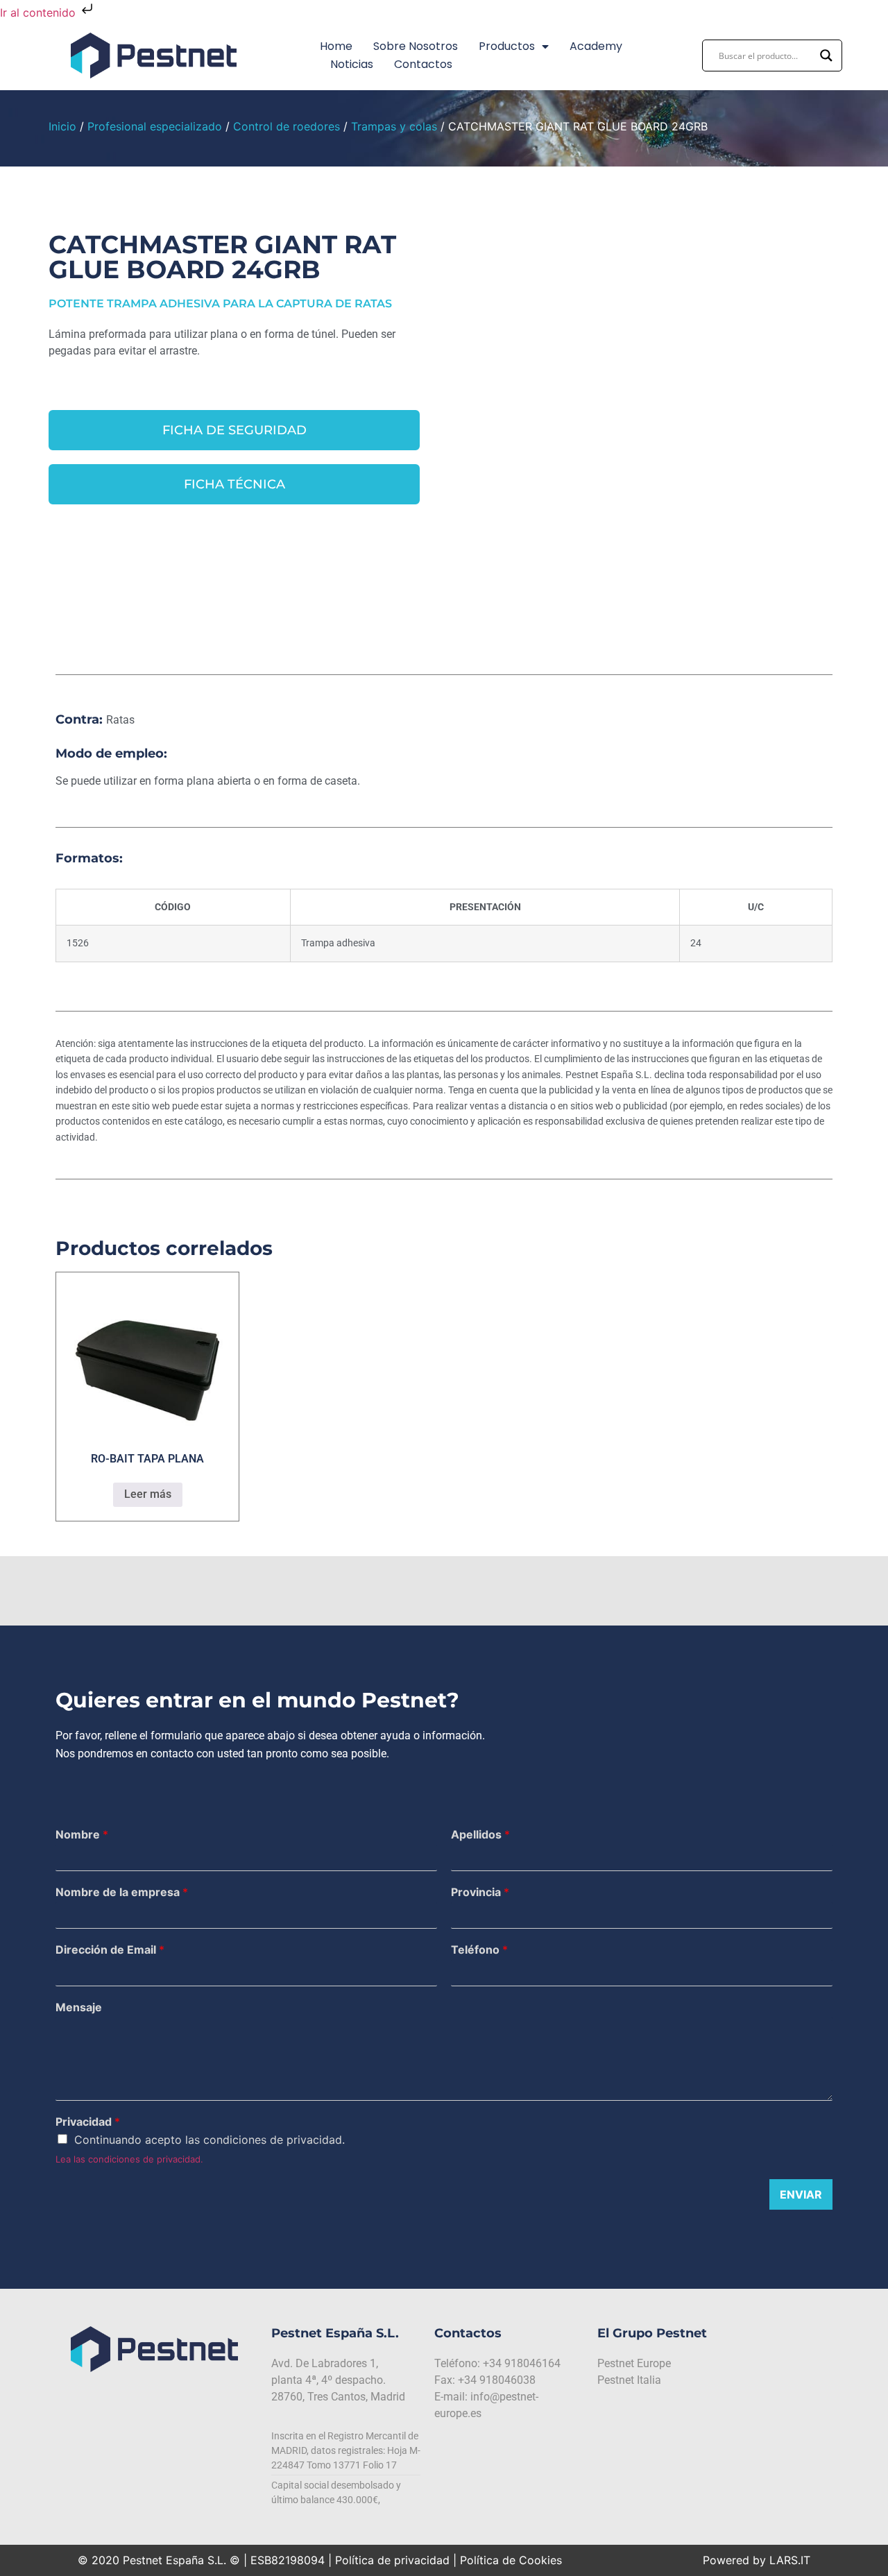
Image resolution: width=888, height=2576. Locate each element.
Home (336, 46)
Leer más (148, 1494)
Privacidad (88, 2122)
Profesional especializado (155, 126)
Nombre (82, 1834)
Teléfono (479, 1950)
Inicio (62, 126)
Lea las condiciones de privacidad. (129, 2159)
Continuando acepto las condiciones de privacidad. (210, 2140)
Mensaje (79, 2007)
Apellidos (480, 1834)
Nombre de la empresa (122, 1892)
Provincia (480, 1892)
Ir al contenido (40, 12)
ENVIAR (801, 2194)
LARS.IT (790, 2560)
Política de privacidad (392, 2560)
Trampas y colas (394, 126)
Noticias (352, 64)
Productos (507, 46)
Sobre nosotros (416, 46)
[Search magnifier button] (826, 56)
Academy (596, 46)
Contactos (423, 64)
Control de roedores (287, 126)
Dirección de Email (110, 1950)
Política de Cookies (511, 2560)
